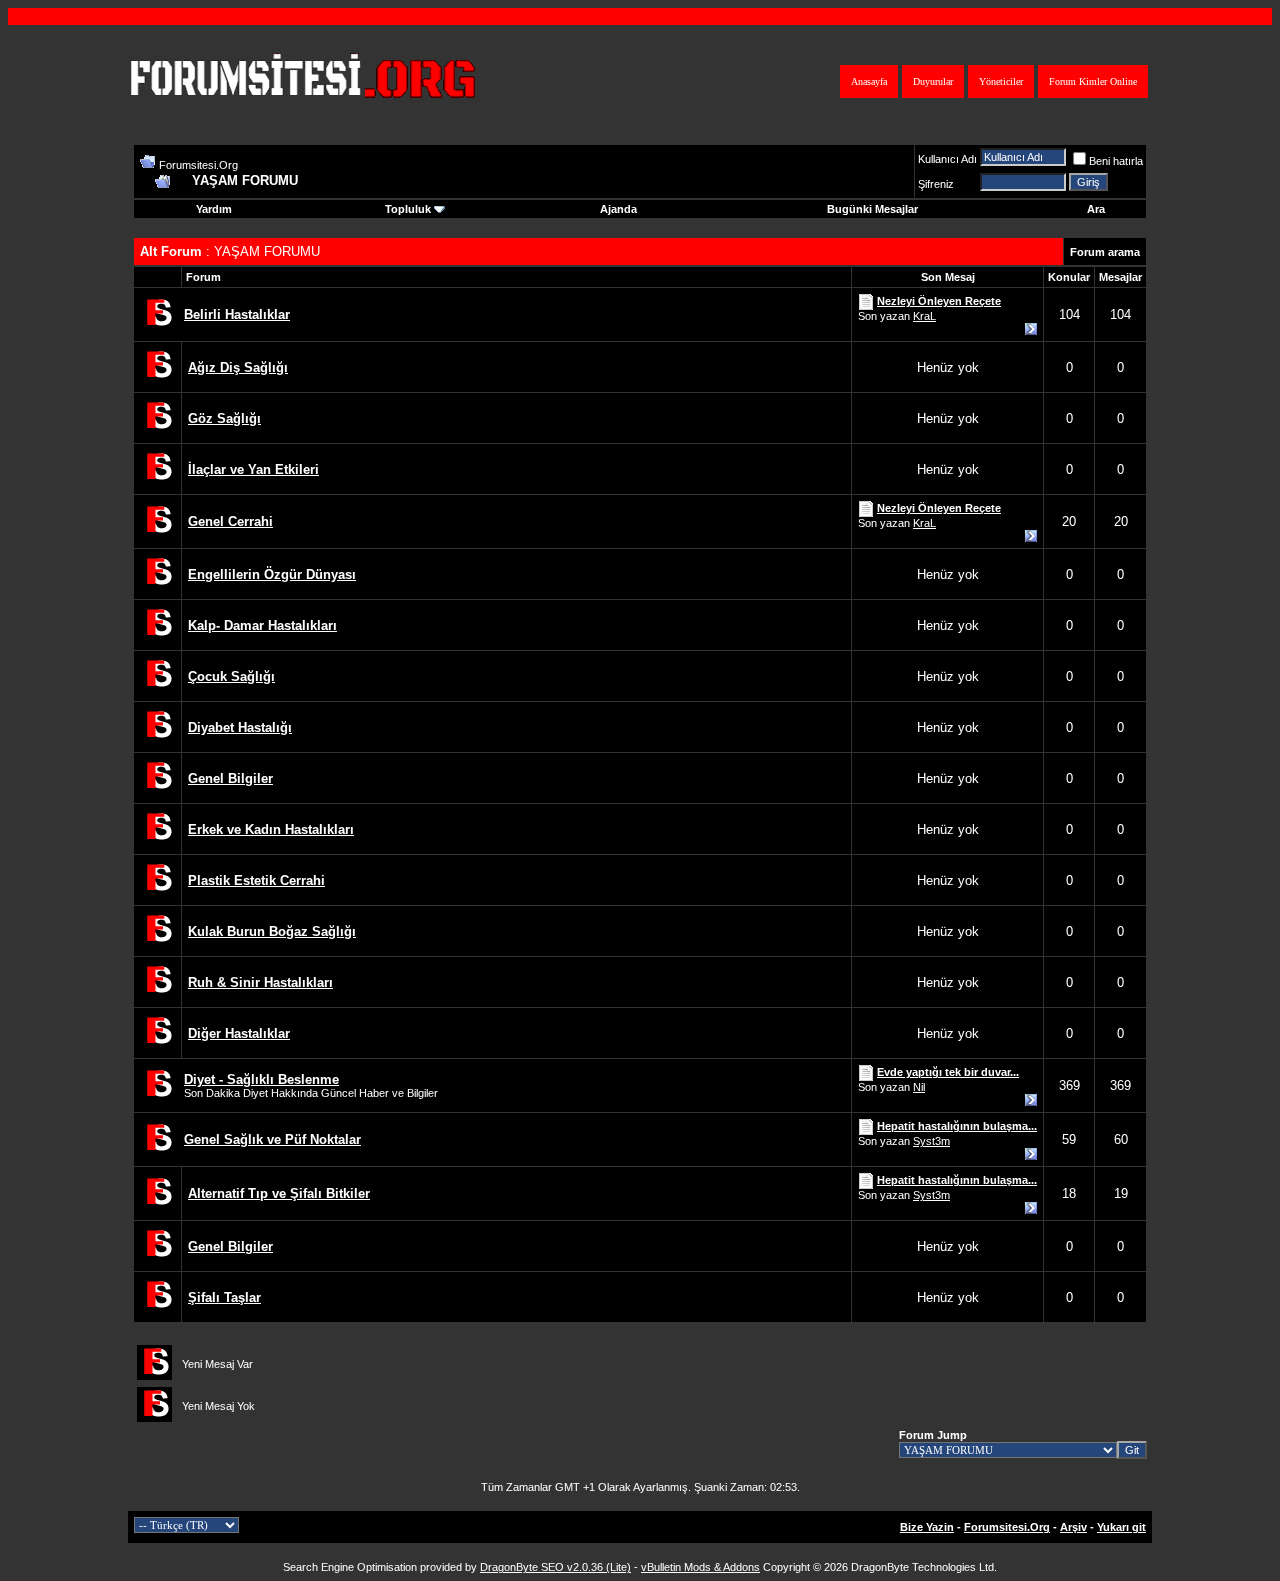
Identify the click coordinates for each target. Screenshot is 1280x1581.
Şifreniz (936, 184)
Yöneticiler (1001, 81)
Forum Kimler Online (1093, 81)
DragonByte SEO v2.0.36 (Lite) (555, 1567)
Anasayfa (869, 81)
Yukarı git (1121, 1527)
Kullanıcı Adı (947, 159)
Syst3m (931, 1141)
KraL (924, 316)
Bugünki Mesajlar (872, 209)
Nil (919, 1087)
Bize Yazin (927, 1527)
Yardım (214, 209)
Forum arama (1105, 252)
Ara (1096, 209)
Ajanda (618, 209)
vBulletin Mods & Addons (700, 1567)
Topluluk (408, 209)
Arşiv (1073, 1527)
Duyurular (933, 81)
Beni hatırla (1116, 161)
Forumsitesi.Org (198, 165)
